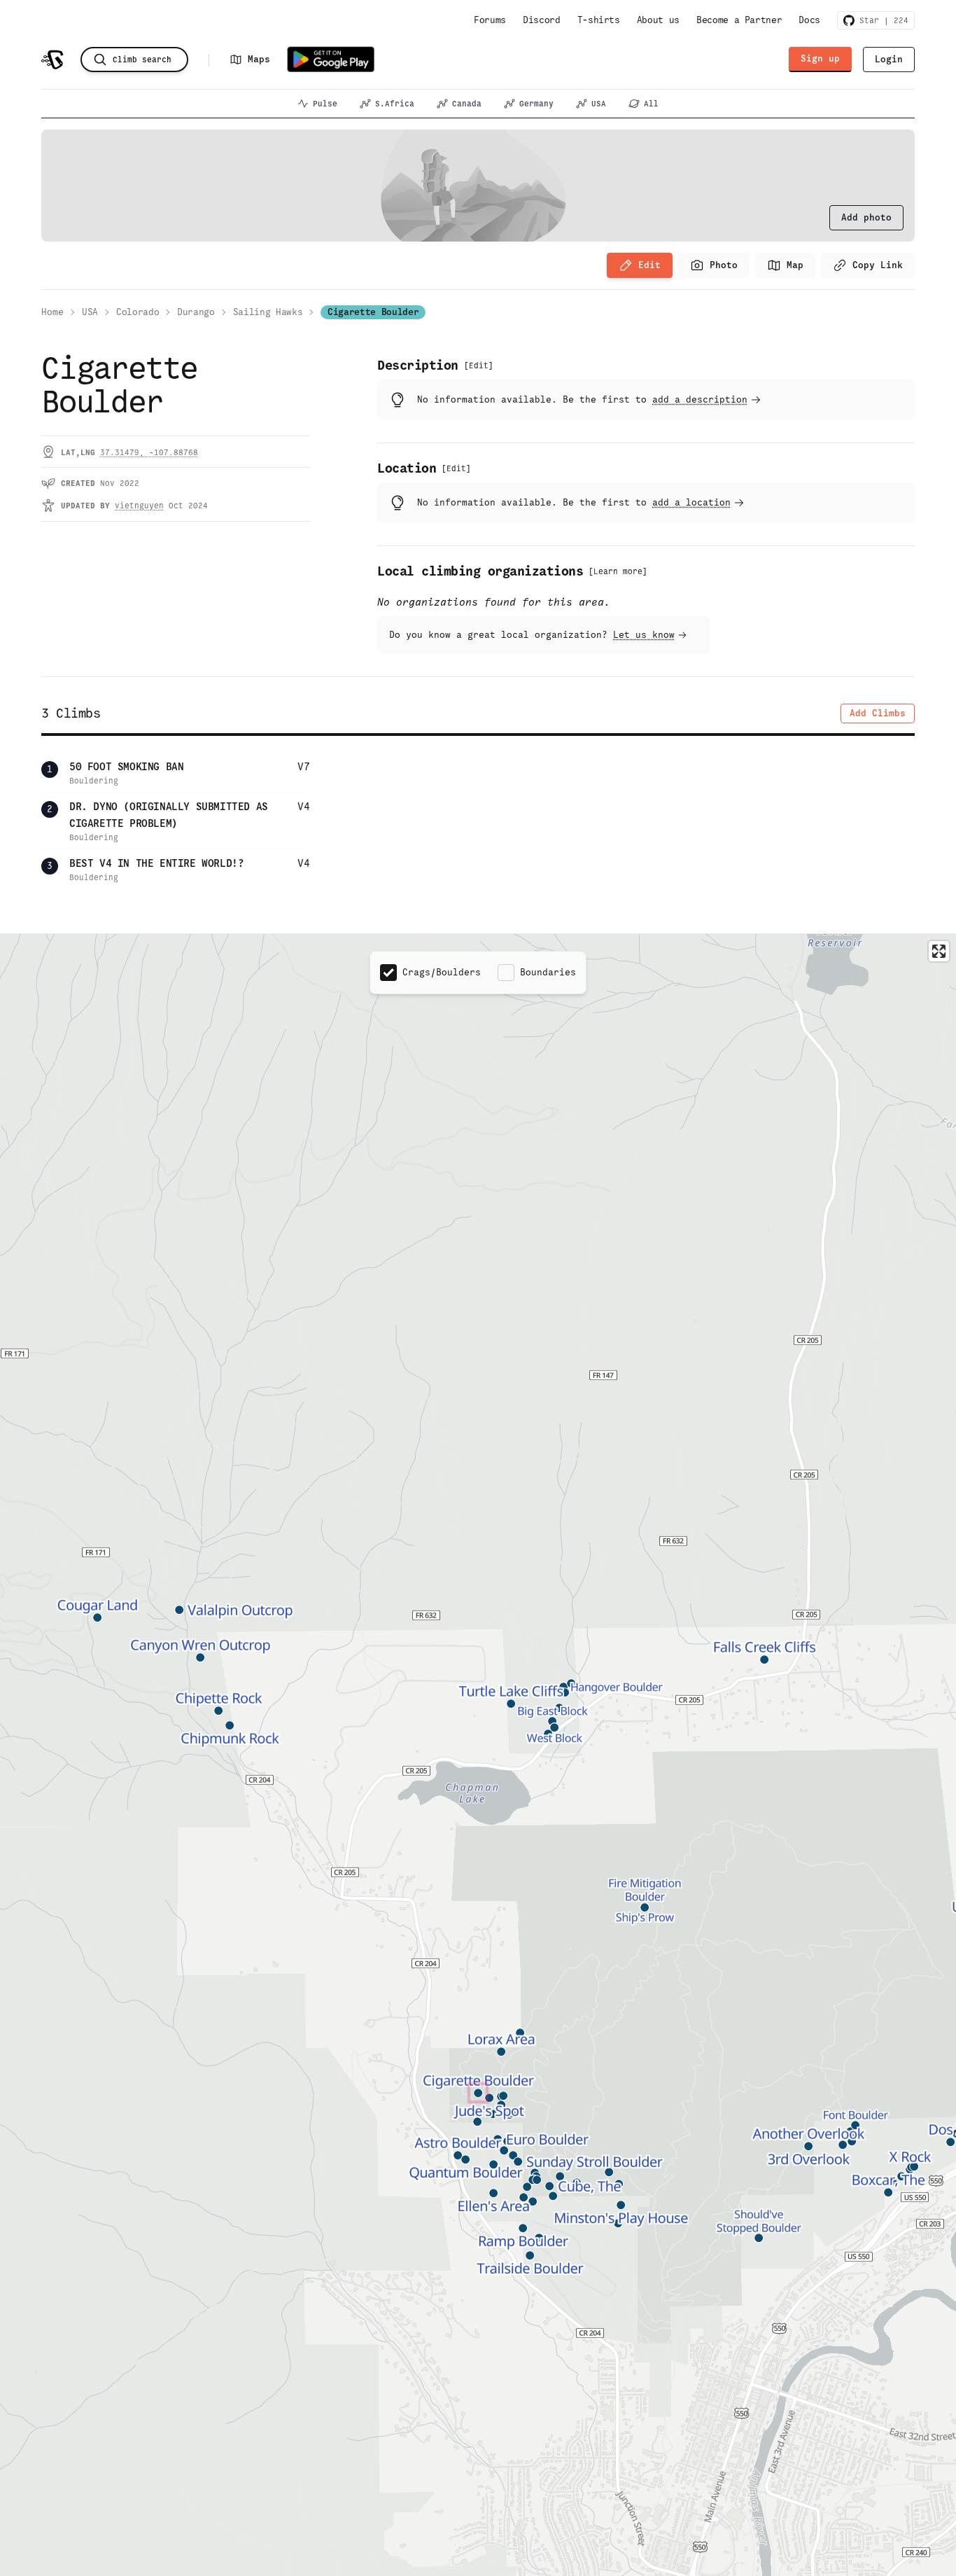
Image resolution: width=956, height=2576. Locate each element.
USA (599, 104)
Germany (536, 104)
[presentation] (866, 218)
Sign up (820, 58)
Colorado (138, 312)
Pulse (325, 104)
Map (795, 265)
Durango (196, 312)
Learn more (618, 571)
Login (889, 59)
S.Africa (395, 104)
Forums (490, 20)
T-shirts (599, 20)
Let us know (644, 635)
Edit (649, 265)
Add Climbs (878, 713)
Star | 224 (881, 20)
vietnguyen (139, 506)
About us (658, 20)
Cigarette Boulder (373, 312)
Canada (467, 104)
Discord (542, 20)
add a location (691, 502)
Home (52, 312)
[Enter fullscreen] (939, 951)
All (651, 104)
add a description (700, 399)
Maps (259, 59)
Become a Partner (739, 20)
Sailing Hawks (268, 312)
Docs (809, 20)
